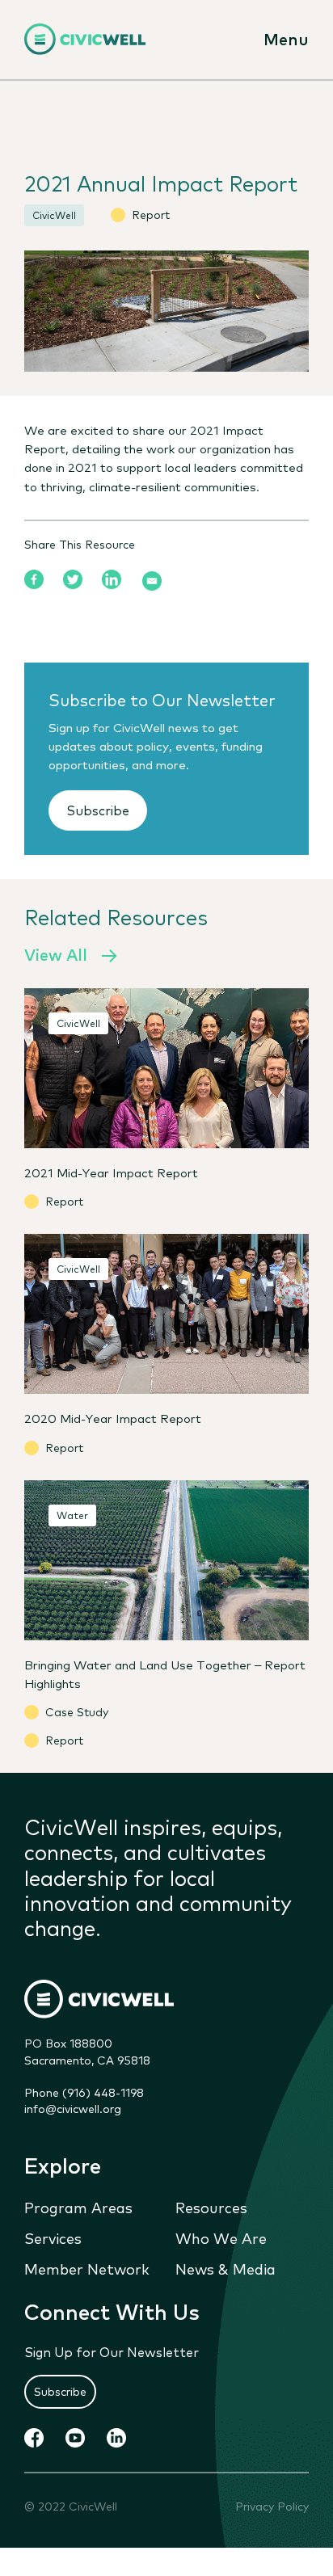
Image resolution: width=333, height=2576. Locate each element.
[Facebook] (34, 579)
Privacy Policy (272, 2506)
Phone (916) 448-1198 (84, 2092)
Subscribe (98, 810)
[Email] (152, 581)
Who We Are (221, 2237)
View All (56, 954)
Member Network (87, 2268)
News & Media (226, 2268)
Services (53, 2237)
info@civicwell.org (73, 2108)
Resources (211, 2207)
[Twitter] (73, 579)
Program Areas (78, 2207)
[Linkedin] (112, 579)
